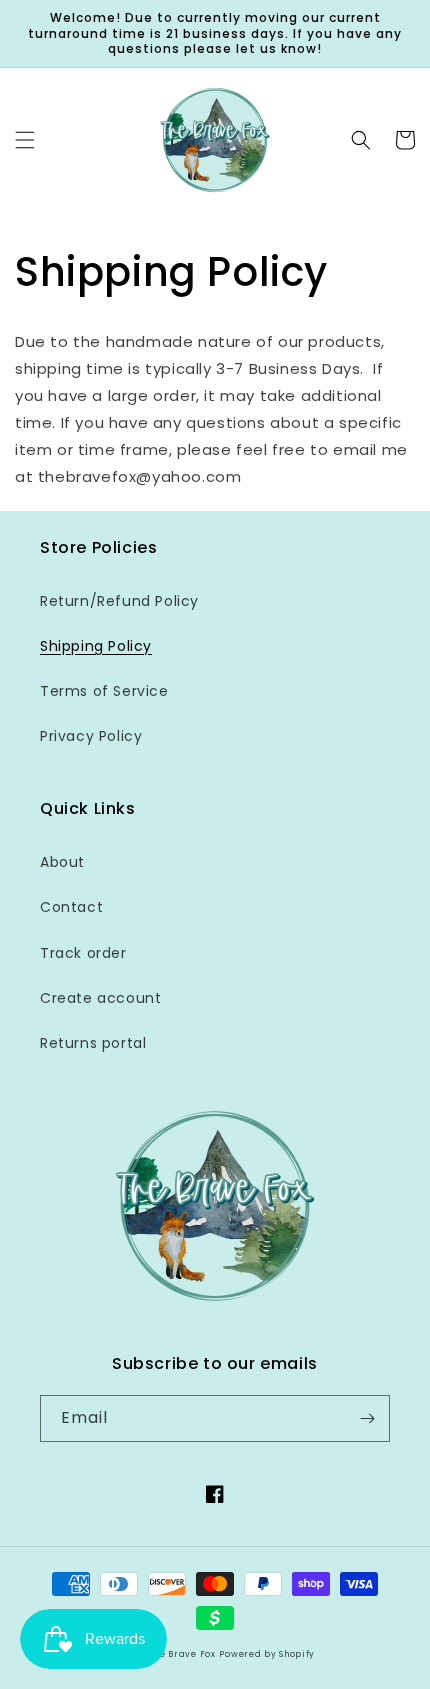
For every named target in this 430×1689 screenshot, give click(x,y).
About (62, 862)
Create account (100, 998)
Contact (71, 907)
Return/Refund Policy (119, 601)
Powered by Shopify (267, 1654)
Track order (83, 953)
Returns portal (93, 1043)
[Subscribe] (367, 1418)
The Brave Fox (182, 1654)
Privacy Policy (91, 736)
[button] (25, 140)
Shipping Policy (96, 646)
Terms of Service (104, 691)
